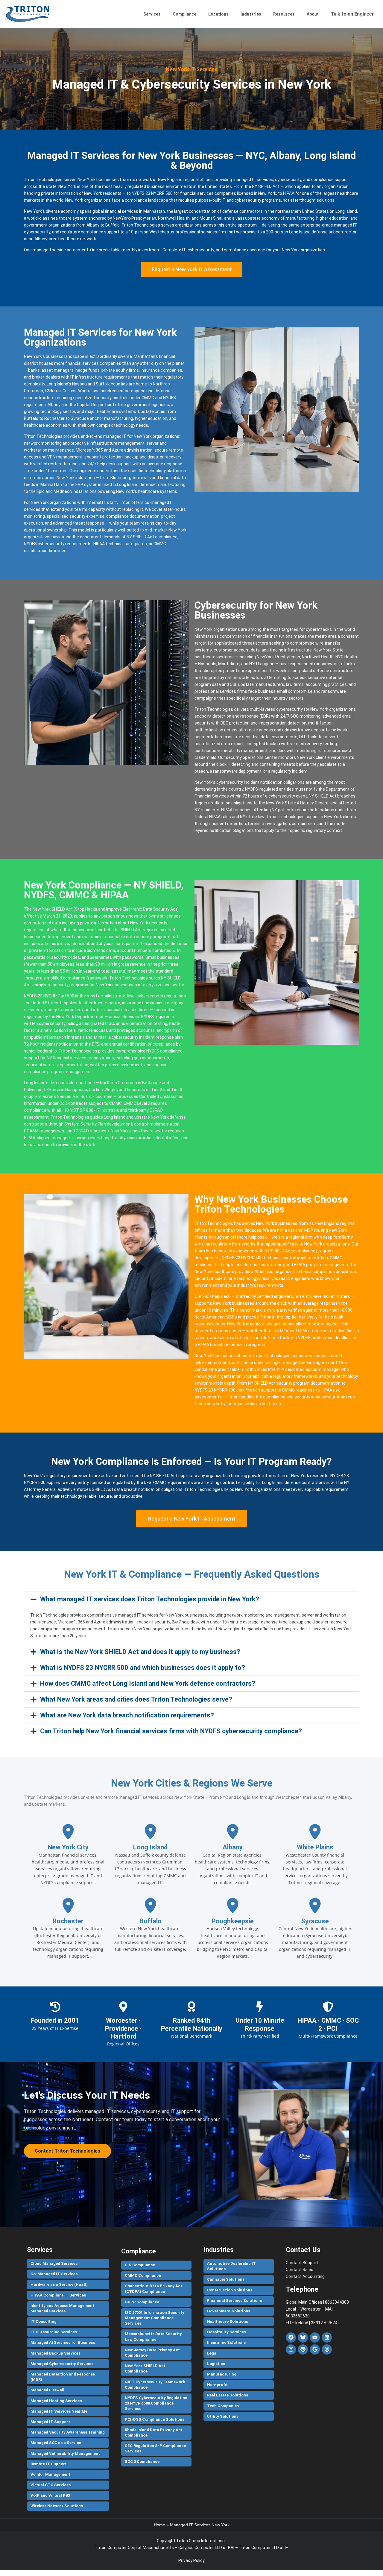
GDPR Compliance (142, 2302)
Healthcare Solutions (228, 2321)
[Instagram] (291, 2349)
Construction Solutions (230, 2290)
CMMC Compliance (143, 2275)
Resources (284, 14)
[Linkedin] (327, 2337)
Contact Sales (300, 2270)
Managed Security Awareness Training (68, 2432)
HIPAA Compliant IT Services (58, 2295)
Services (152, 14)
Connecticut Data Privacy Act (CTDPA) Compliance (153, 2289)
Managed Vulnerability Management (65, 2453)
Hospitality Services (227, 2332)
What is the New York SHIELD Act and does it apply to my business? (140, 1652)
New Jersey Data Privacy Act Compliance (152, 2353)
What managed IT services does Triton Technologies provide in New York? (150, 1599)
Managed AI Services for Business (63, 2342)
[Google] (315, 2349)
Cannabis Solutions (226, 2279)
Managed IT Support (50, 2422)
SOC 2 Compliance (142, 2462)
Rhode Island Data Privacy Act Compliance (154, 2433)
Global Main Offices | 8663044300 (317, 2302)
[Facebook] (291, 2337)
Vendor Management (50, 2474)
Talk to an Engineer (352, 14)
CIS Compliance (140, 2265)
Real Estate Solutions (228, 2395)
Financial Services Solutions (234, 2301)
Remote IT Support (49, 2464)
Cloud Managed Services (54, 2263)
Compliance (184, 14)
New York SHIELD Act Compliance (145, 2368)
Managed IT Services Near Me (59, 2411)
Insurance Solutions (226, 2342)
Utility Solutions (223, 2416)
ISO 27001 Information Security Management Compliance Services (155, 2318)
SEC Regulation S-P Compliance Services (155, 2448)
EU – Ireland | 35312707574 (311, 2323)
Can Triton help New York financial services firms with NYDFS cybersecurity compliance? (171, 1731)
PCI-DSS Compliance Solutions (155, 2419)
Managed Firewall (47, 2390)
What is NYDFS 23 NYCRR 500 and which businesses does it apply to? (143, 1668)
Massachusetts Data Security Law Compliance (153, 2336)
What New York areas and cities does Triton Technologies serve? (136, 1699)
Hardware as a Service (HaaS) (59, 2284)
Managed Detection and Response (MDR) (63, 2377)
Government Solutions (229, 2311)
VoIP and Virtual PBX (50, 2495)
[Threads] (327, 2349)
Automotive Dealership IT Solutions (231, 2266)
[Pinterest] (303, 2349)
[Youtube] (315, 2337)
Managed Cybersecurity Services (62, 2364)
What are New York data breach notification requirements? (127, 1715)
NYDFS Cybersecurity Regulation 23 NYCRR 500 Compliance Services (156, 2403)
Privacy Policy (191, 2560)
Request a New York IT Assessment (192, 269)
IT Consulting (44, 2321)
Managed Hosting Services (56, 2401)
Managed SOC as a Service (56, 2443)
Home (159, 2525)
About (313, 14)
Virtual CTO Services (51, 2485)
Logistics (216, 2364)
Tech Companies (223, 2406)
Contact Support (302, 2263)
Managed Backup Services (56, 2353)
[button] (191, 1599)
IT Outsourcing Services (54, 2332)
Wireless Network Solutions (57, 2506)
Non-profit (217, 2385)
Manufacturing (222, 2374)
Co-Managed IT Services (54, 2274)
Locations (218, 14)
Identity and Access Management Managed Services (62, 2308)
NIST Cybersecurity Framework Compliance (155, 2385)
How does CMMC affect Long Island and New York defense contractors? (148, 1683)
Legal (212, 2353)
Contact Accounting (305, 2276)
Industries (251, 14)
